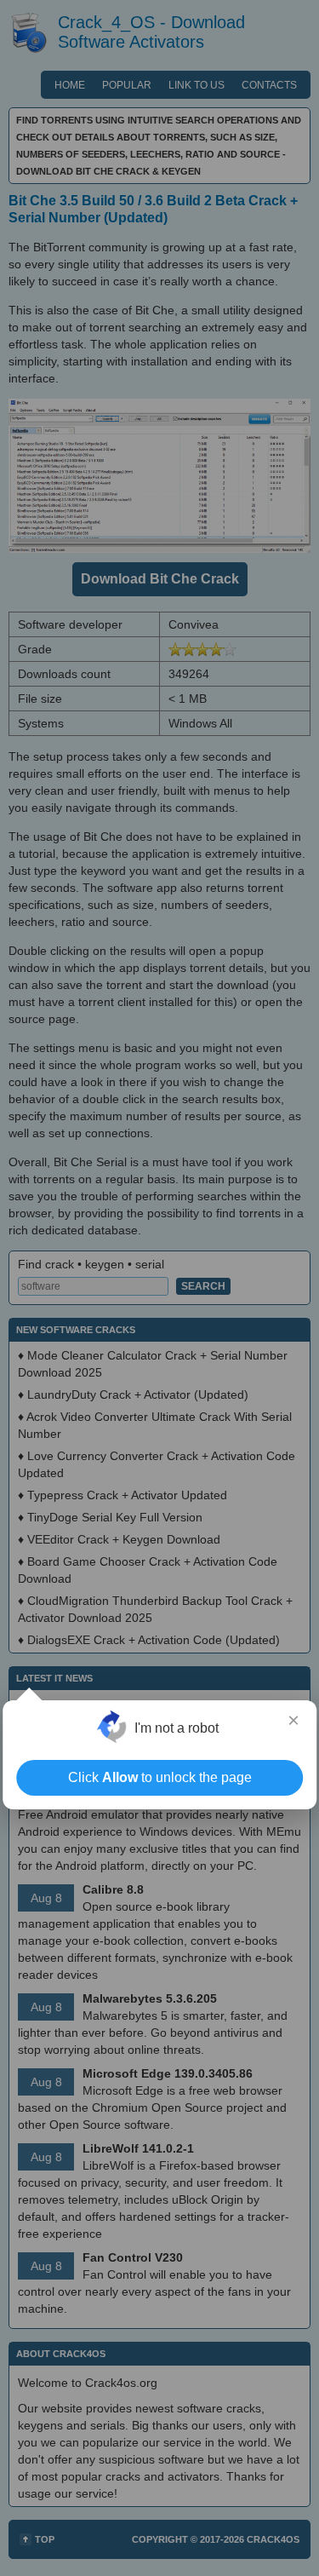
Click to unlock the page (160, 1777)
